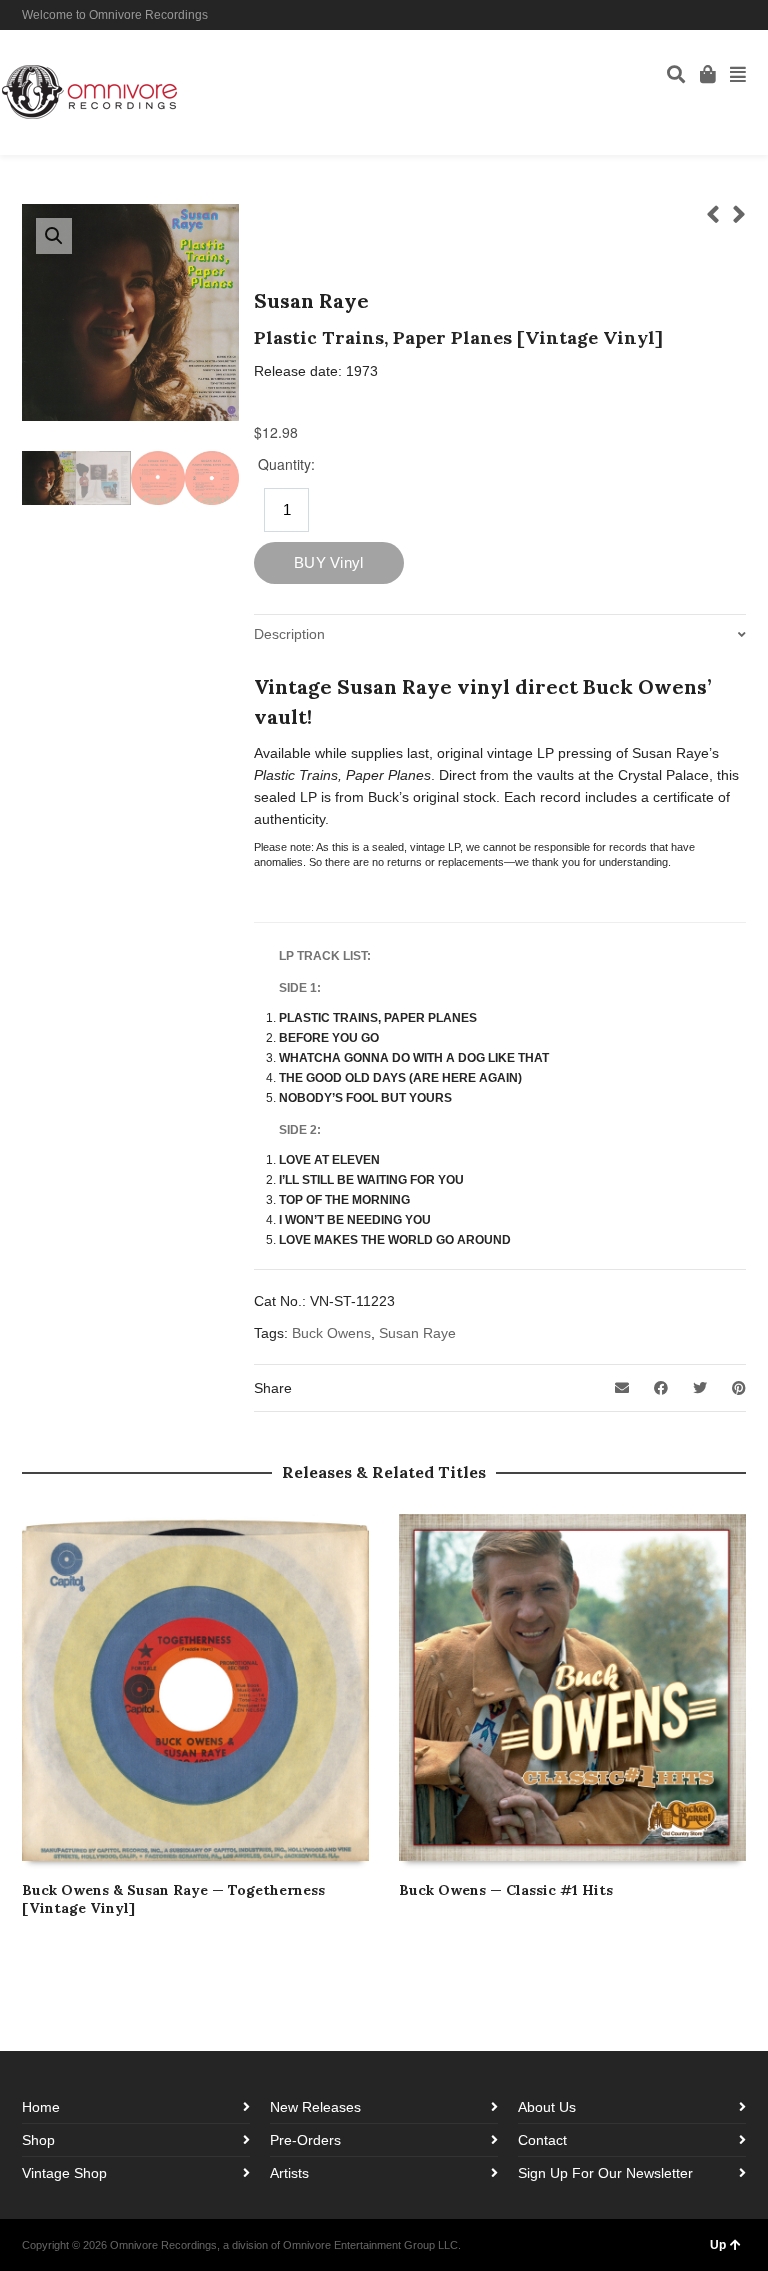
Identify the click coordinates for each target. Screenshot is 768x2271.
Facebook (686, 15)
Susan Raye (417, 1333)
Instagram (715, 15)
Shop (38, 2140)
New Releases (315, 2107)
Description (289, 634)
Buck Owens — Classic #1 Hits (506, 1890)
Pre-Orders (305, 2140)
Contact (542, 2140)
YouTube (744, 15)
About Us (547, 2107)
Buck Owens (331, 1333)
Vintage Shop (64, 2173)
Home (41, 2107)
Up (718, 2245)
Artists (289, 2173)
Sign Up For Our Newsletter (605, 2173)
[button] (54, 236)
